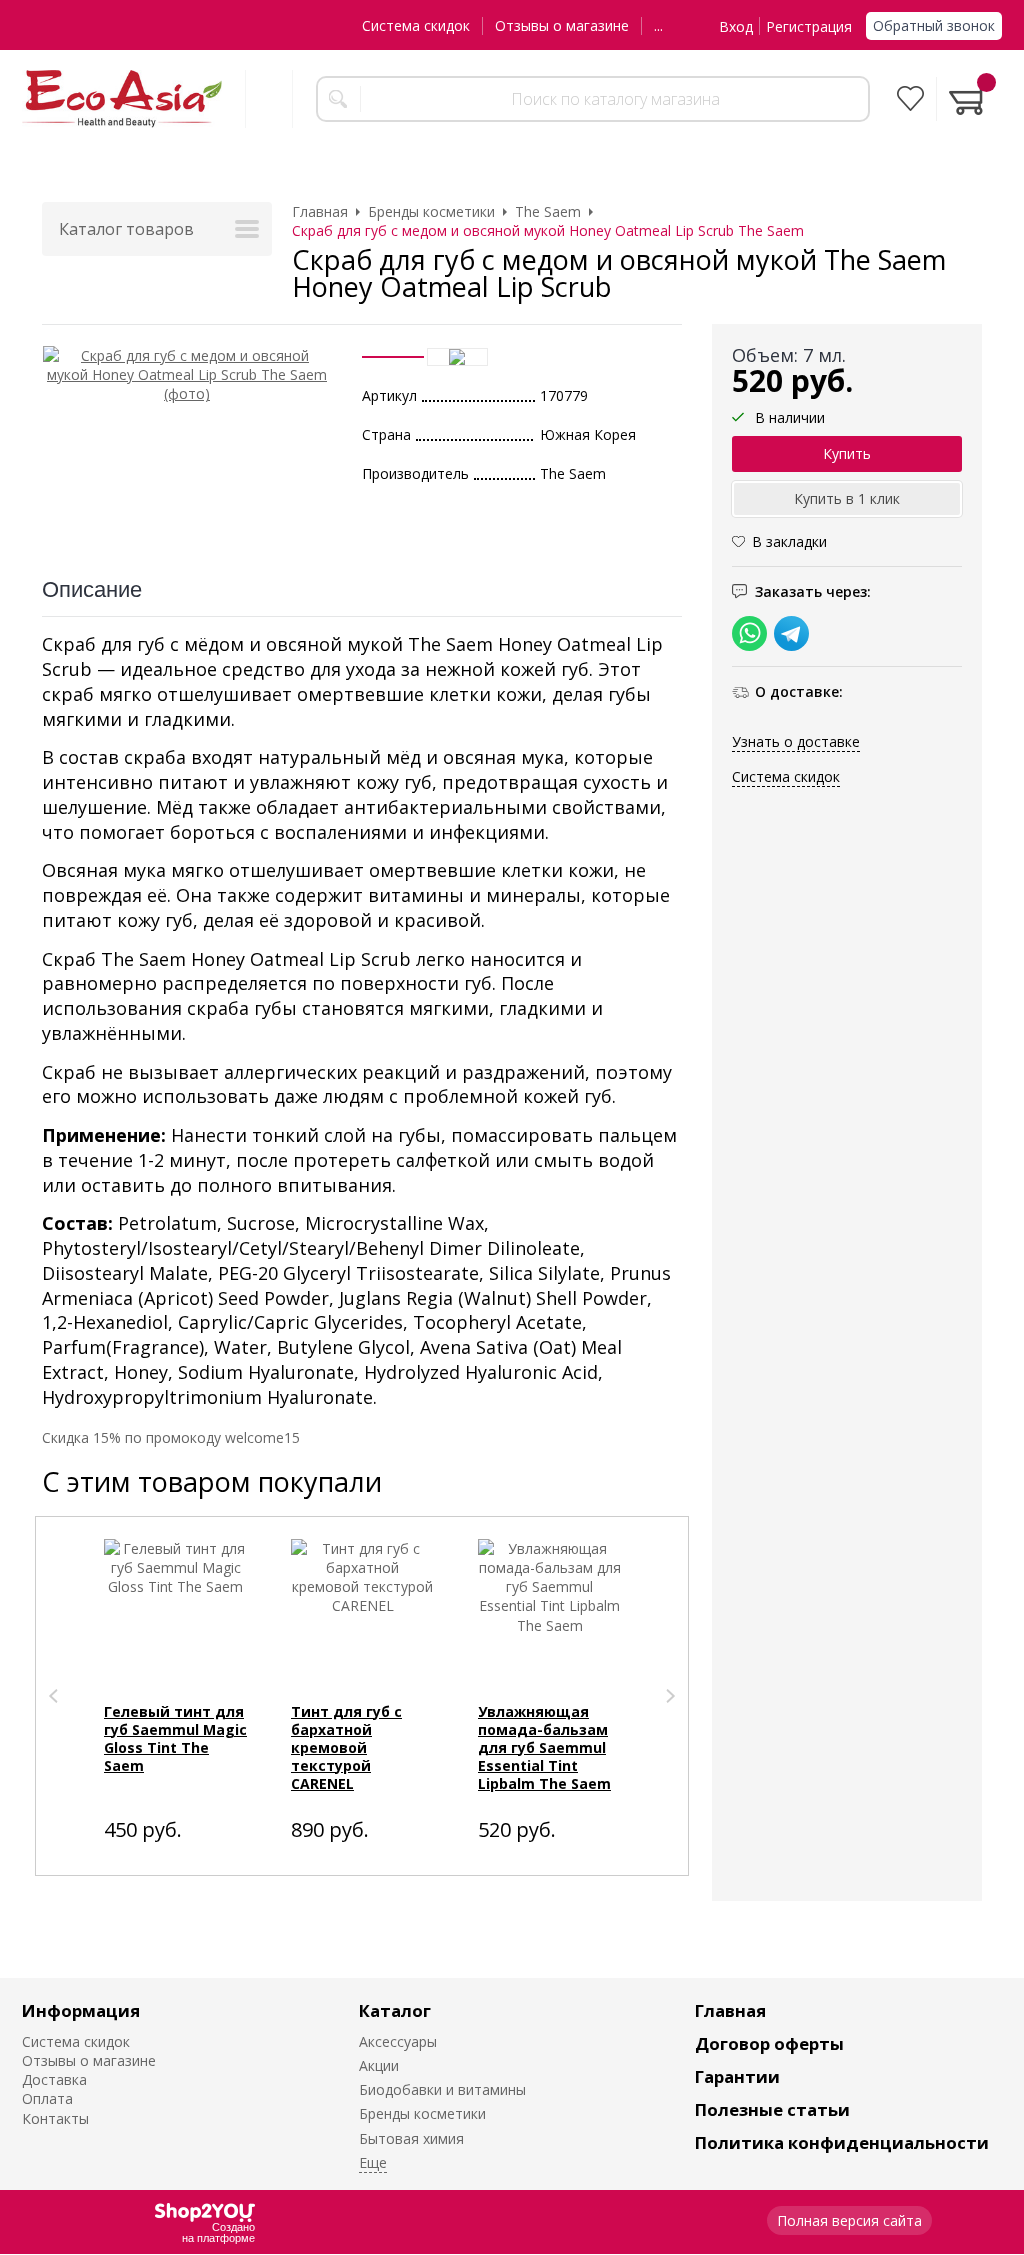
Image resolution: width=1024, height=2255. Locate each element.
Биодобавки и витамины (442, 2089)
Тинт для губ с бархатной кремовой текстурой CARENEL (346, 1747)
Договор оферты (769, 2043)
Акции (379, 2065)
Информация (81, 2010)
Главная (730, 2010)
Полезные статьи (772, 2109)
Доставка (54, 2079)
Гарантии (737, 2076)
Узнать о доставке (796, 741)
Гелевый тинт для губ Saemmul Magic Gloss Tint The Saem (175, 1738)
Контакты (55, 2118)
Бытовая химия (411, 2138)
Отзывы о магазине (562, 25)
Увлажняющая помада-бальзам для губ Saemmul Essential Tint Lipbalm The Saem (544, 1747)
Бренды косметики (422, 2113)
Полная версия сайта (849, 2220)
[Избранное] (910, 98)
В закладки (789, 541)
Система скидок (416, 25)
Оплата (47, 2098)
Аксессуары (398, 2041)
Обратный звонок (934, 25)
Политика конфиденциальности (842, 2142)
